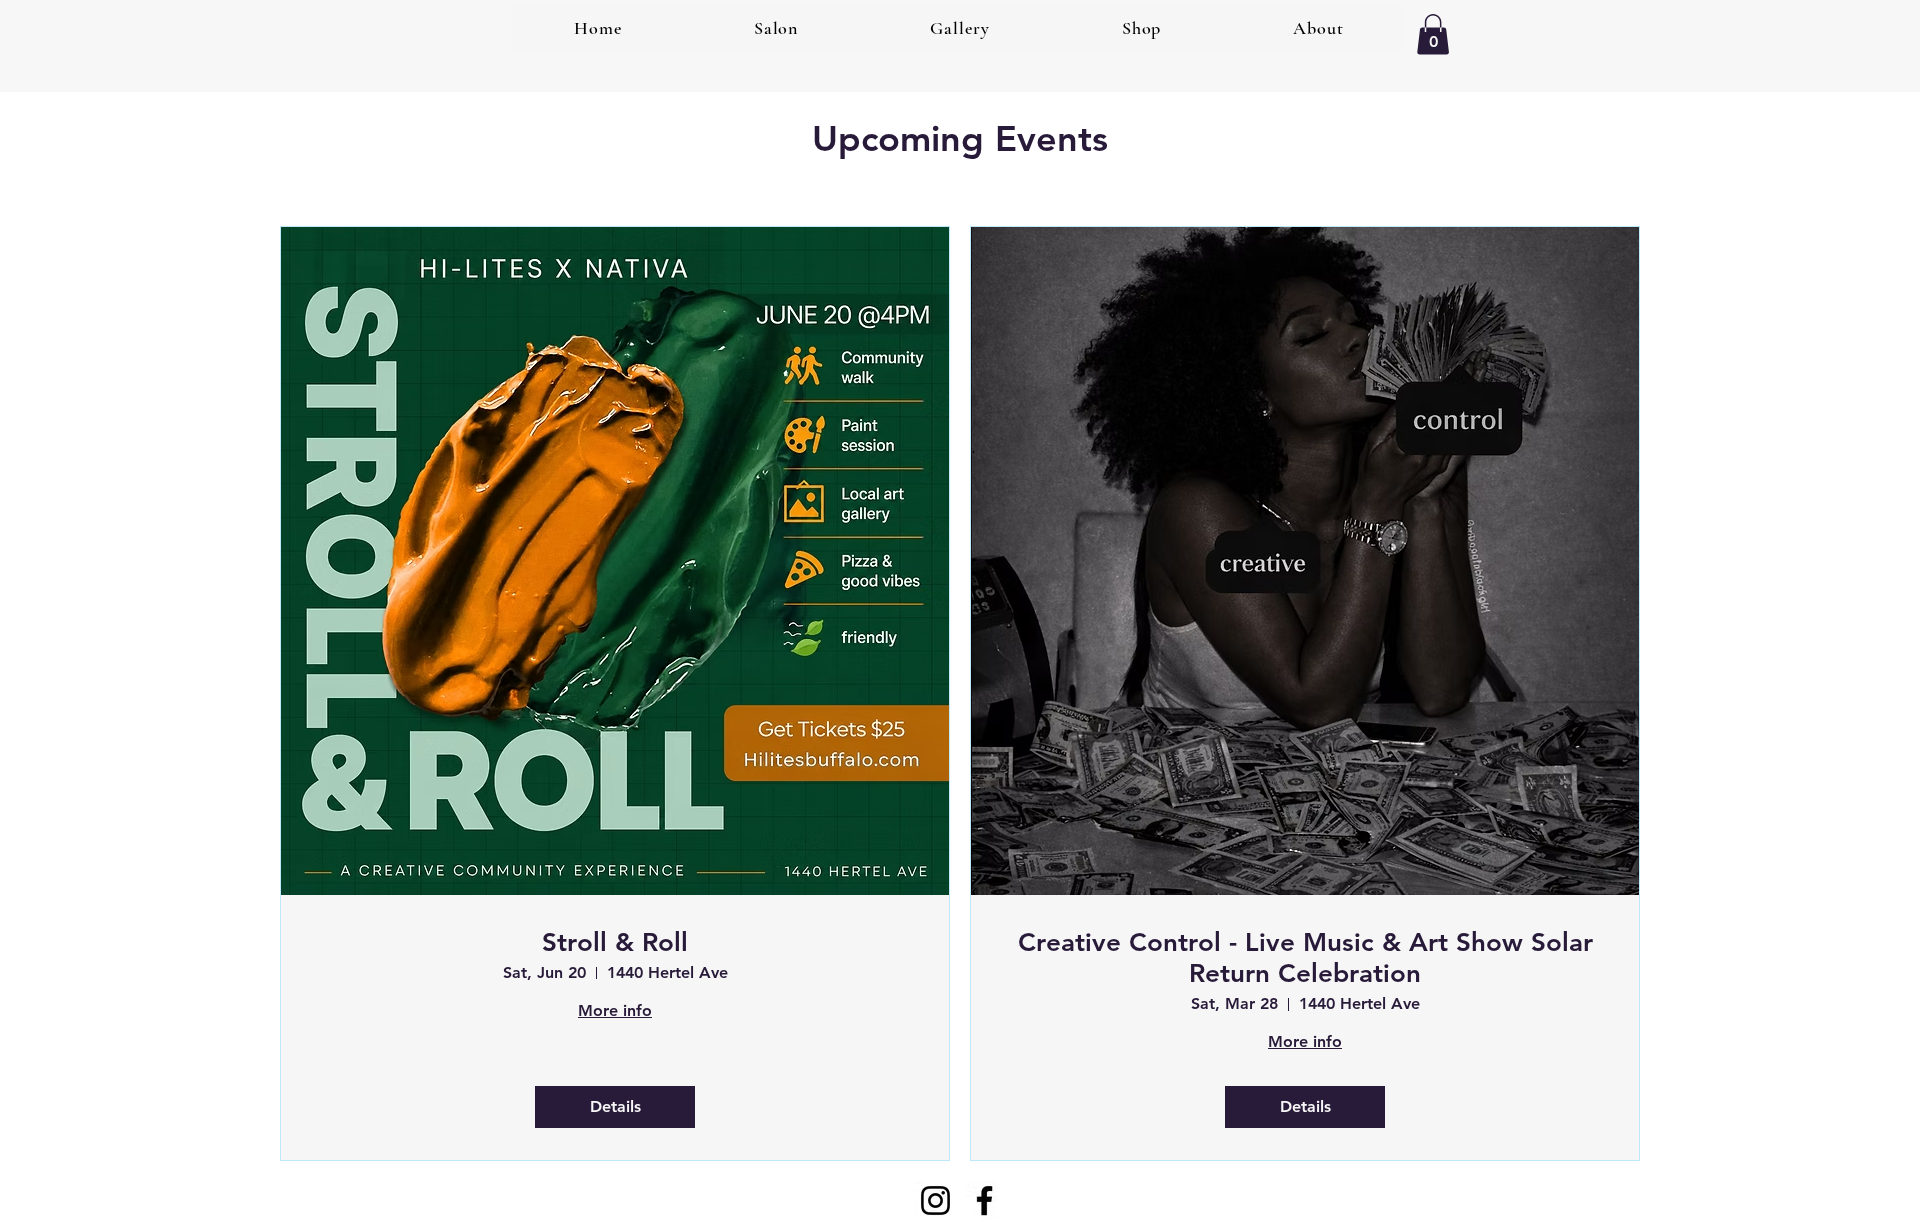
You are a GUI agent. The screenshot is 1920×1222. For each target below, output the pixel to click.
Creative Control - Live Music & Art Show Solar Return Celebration (1305, 958)
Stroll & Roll (615, 942)
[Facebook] (984, 1200)
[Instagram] (935, 1200)
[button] (1433, 34)
